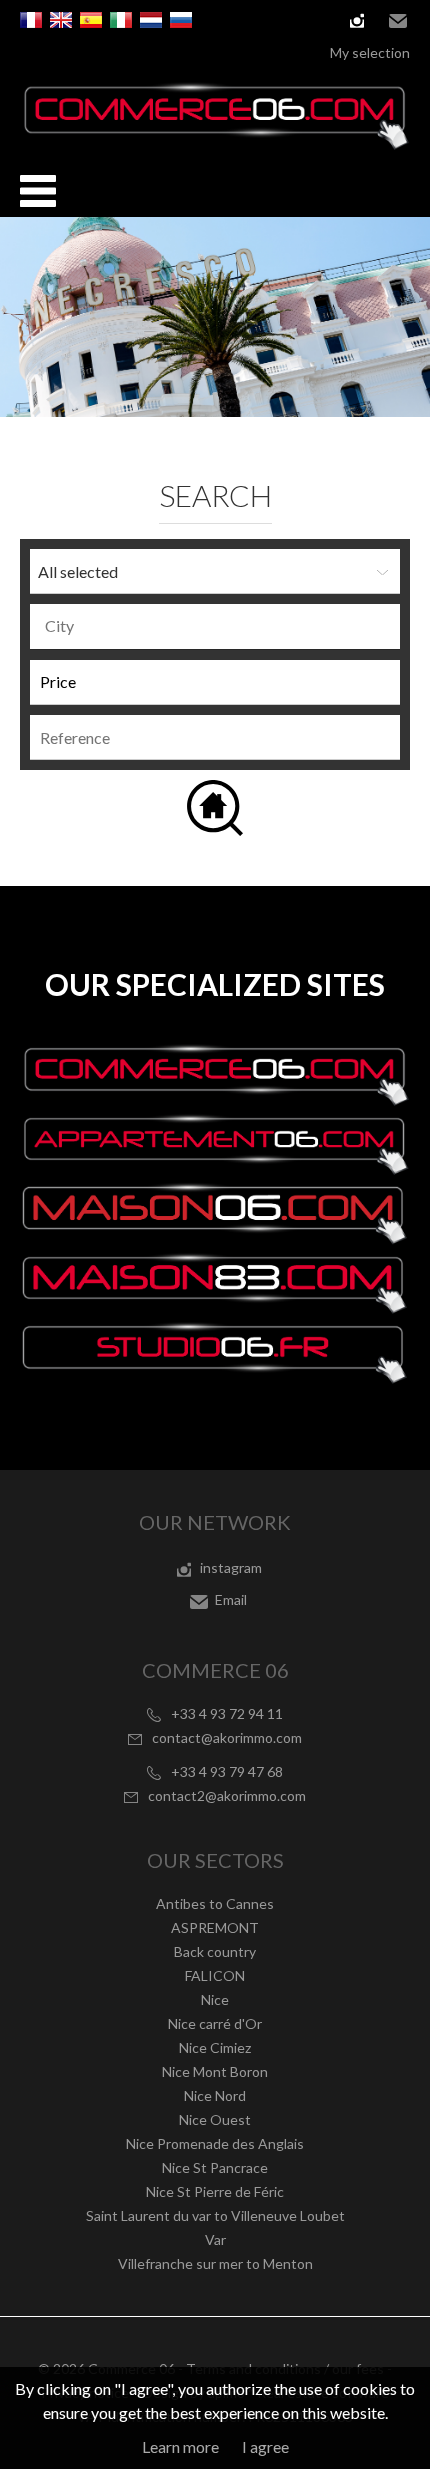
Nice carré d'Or (215, 2023)
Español (91, 20)
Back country (215, 1951)
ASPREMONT (215, 1927)
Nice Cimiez (215, 2047)
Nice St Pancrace (215, 2167)
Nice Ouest (215, 2119)
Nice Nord (215, 2095)
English (61, 20)
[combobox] (215, 626)
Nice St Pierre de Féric (215, 2191)
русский (181, 20)
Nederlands (151, 20)
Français (31, 20)
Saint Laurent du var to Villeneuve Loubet (215, 2215)
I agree (265, 2446)
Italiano (121, 20)
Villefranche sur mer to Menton (215, 2263)
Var (215, 2239)
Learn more (180, 2446)
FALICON (215, 1975)
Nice (215, 1999)
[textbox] (220, 626)
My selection (370, 52)
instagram (357, 21)
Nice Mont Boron (215, 2071)
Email (398, 21)
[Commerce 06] (215, 143)
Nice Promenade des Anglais (215, 2143)
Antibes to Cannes (215, 1903)
